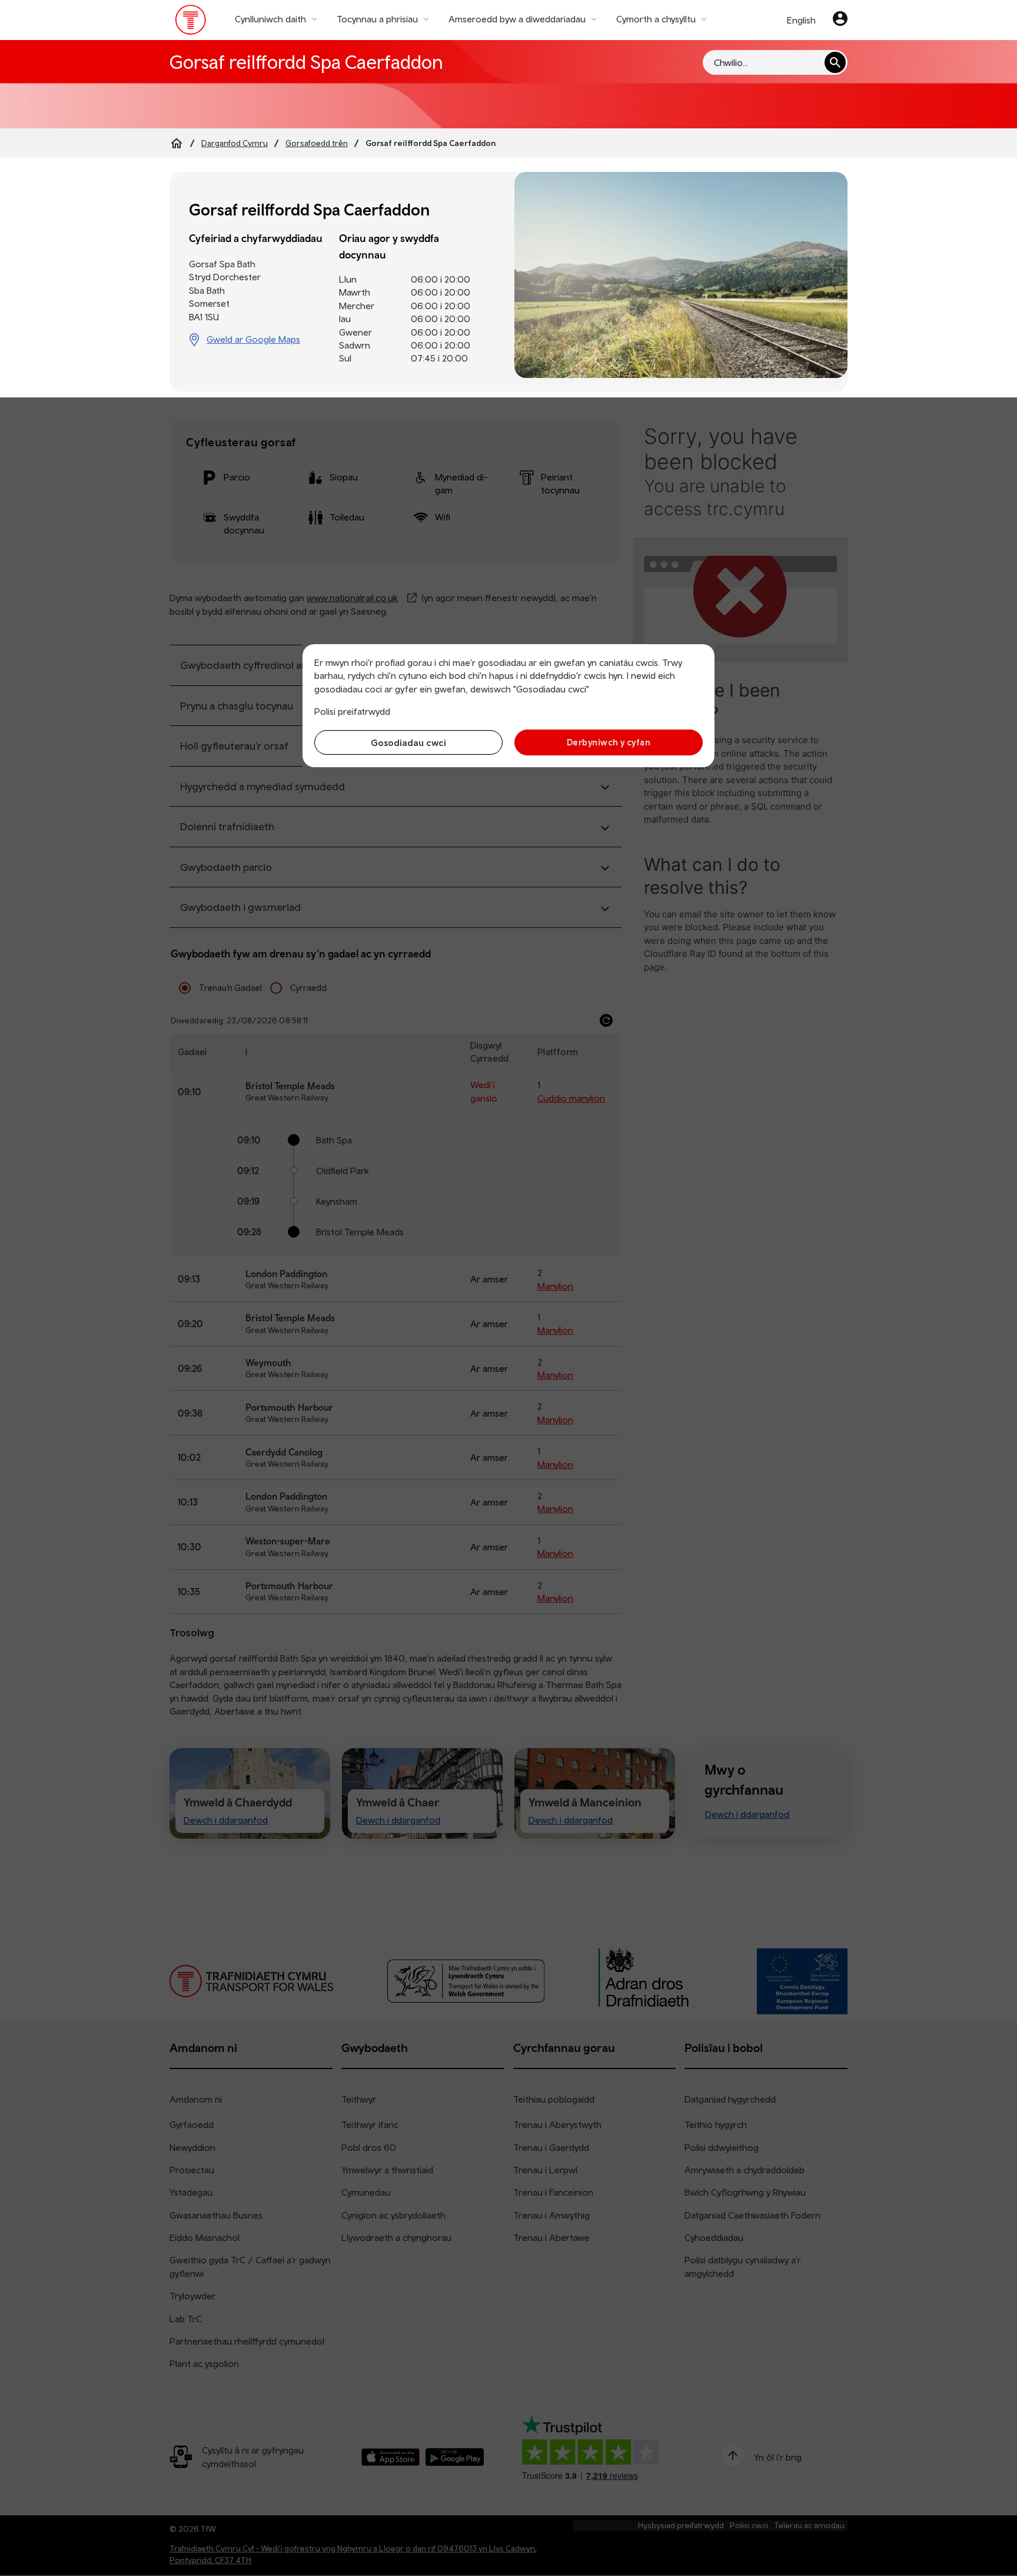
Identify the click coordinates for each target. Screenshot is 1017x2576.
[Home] (177, 143)
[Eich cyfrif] (840, 20)
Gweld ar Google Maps (253, 339)
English (801, 20)
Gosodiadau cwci (408, 742)
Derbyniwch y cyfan (609, 742)
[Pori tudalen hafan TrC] (191, 22)
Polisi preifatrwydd (352, 711)
